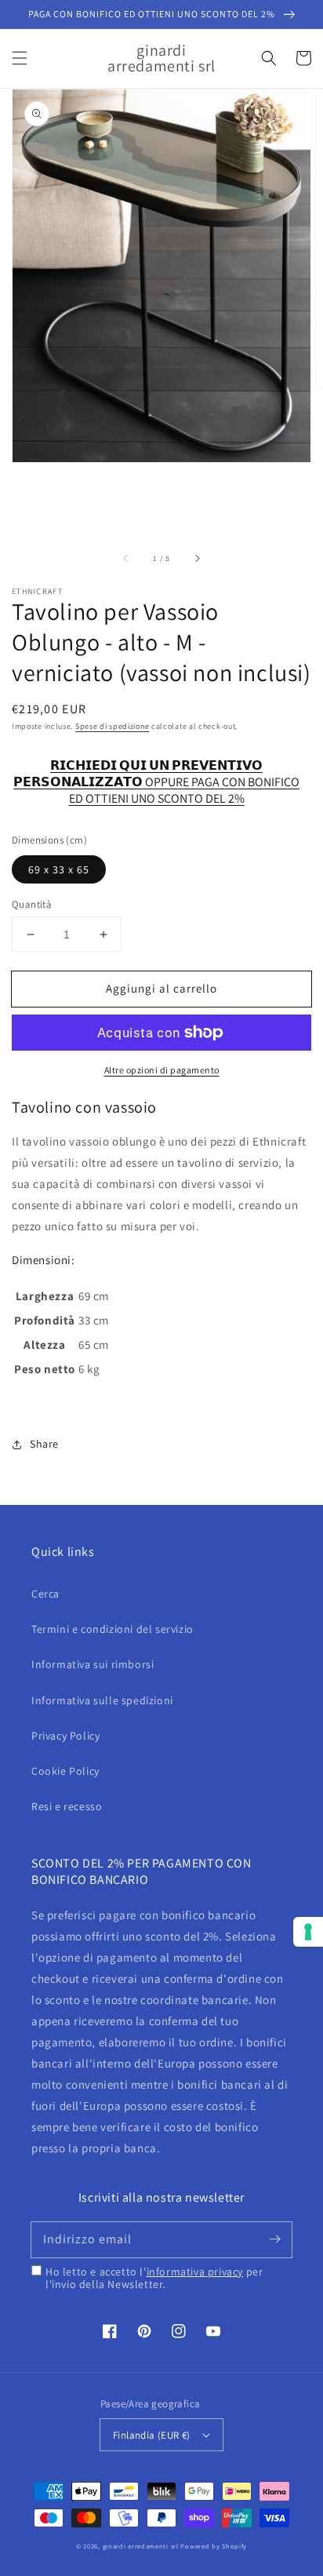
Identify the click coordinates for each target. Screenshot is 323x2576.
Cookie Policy (65, 1771)
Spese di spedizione (112, 726)
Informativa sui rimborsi (93, 1664)
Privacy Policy (65, 1736)
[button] (20, 58)
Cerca (45, 1594)
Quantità (32, 904)
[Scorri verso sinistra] (126, 558)
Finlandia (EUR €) (152, 2435)
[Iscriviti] (274, 2239)
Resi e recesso (67, 1806)
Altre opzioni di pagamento (162, 1070)
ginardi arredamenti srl (141, 2546)
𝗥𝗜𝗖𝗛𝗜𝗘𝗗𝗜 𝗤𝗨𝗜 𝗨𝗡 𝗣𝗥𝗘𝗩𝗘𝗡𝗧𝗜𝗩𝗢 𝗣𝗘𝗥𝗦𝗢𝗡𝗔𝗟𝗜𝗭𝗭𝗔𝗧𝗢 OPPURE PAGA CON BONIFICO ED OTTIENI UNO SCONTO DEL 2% (156, 774)
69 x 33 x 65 (59, 869)
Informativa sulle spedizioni (102, 1700)
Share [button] (44, 1444)
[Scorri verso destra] (197, 558)
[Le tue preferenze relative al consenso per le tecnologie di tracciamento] (308, 1932)
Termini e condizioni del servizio (113, 1629)
